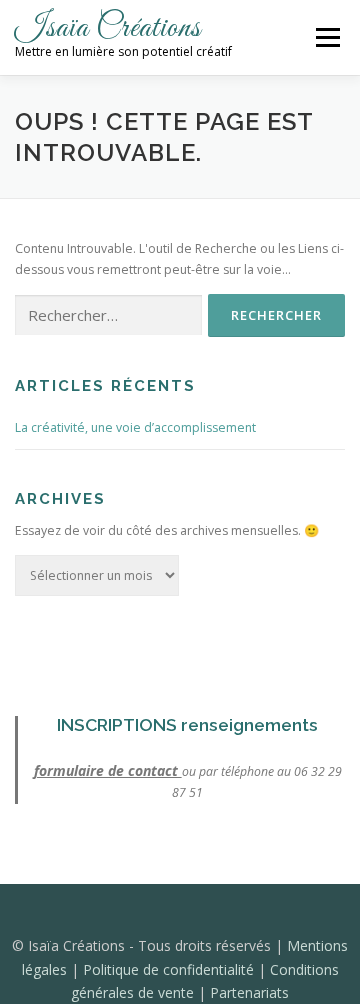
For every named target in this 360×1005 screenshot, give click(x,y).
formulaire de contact (108, 770)
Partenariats (249, 992)
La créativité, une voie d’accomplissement (135, 427)
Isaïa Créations (108, 28)
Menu (326, 37)
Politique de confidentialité (170, 969)
